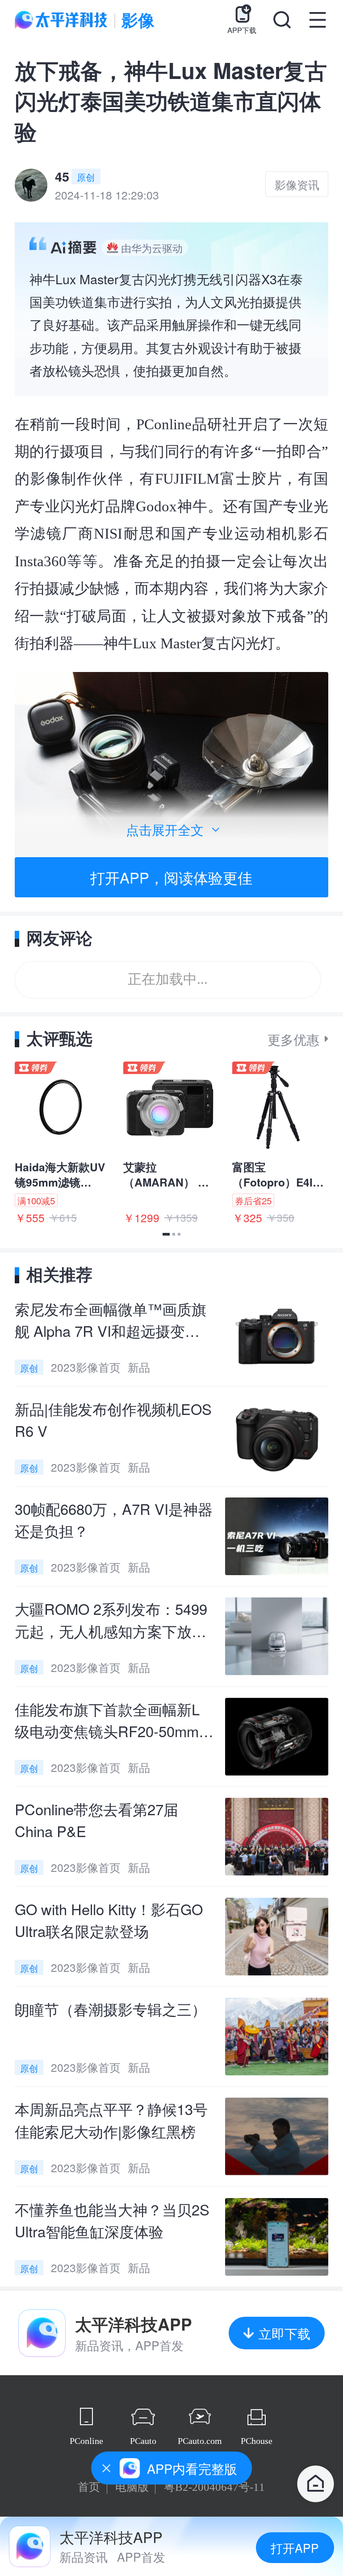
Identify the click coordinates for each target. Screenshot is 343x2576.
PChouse (257, 2441)
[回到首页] (316, 2485)
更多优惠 (293, 1039)
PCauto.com (200, 2441)
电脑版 (132, 2487)
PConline (86, 2441)
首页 (89, 2487)
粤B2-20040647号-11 (214, 2487)
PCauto (143, 2441)
